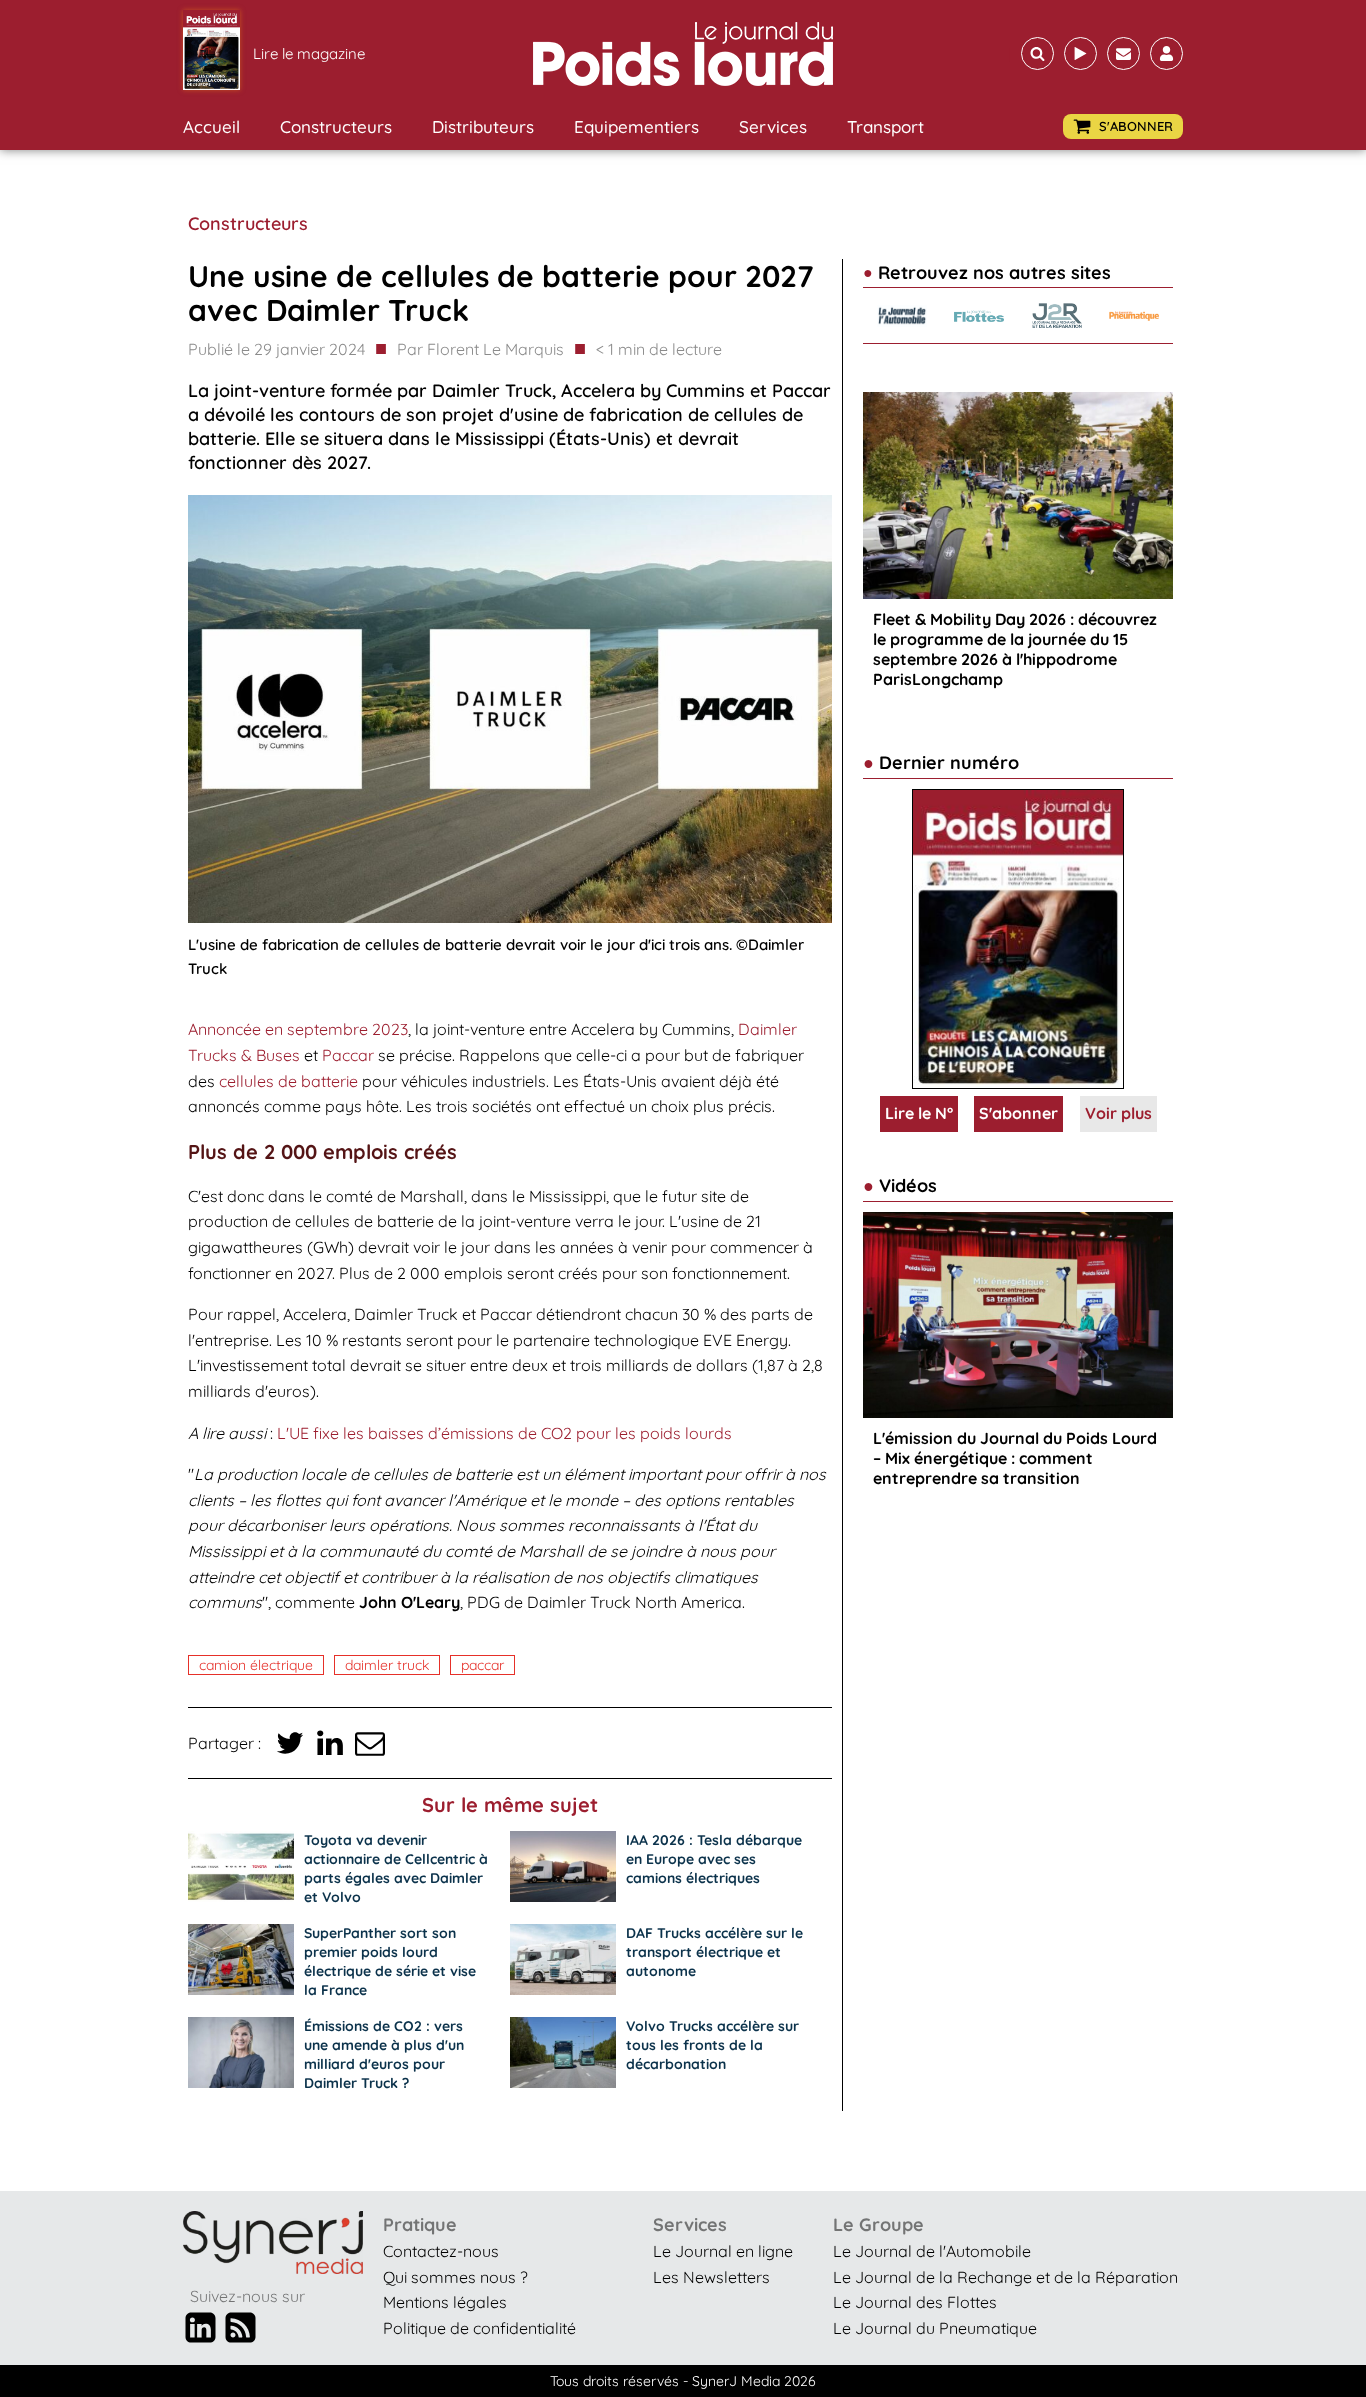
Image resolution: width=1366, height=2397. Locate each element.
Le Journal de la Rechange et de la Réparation (1005, 2277)
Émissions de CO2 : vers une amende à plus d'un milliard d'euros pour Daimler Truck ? (384, 2054)
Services (773, 126)
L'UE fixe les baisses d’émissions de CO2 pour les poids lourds (504, 1433)
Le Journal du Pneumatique (935, 2328)
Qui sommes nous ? (455, 2277)
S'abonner (1018, 1113)
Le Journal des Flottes (915, 2302)
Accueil (211, 126)
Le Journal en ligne (723, 2251)
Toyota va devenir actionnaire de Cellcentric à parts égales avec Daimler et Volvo (396, 1868)
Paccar (348, 1055)
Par (480, 349)
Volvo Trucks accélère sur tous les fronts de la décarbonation (712, 2045)
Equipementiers (636, 126)
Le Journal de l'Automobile (932, 2251)
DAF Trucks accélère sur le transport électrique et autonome (714, 1952)
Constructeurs (336, 126)
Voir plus (1118, 1113)
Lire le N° (919, 1113)
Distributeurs (483, 126)
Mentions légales (445, 2302)
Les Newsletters (711, 2277)
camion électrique (256, 1665)
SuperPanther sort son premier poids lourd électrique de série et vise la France (390, 1961)
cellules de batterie (288, 1081)
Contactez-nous (441, 2251)
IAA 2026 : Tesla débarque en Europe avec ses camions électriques (714, 1859)
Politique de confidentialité (479, 2328)
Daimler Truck (387, 1665)
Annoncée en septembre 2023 (298, 1029)
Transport (885, 126)
